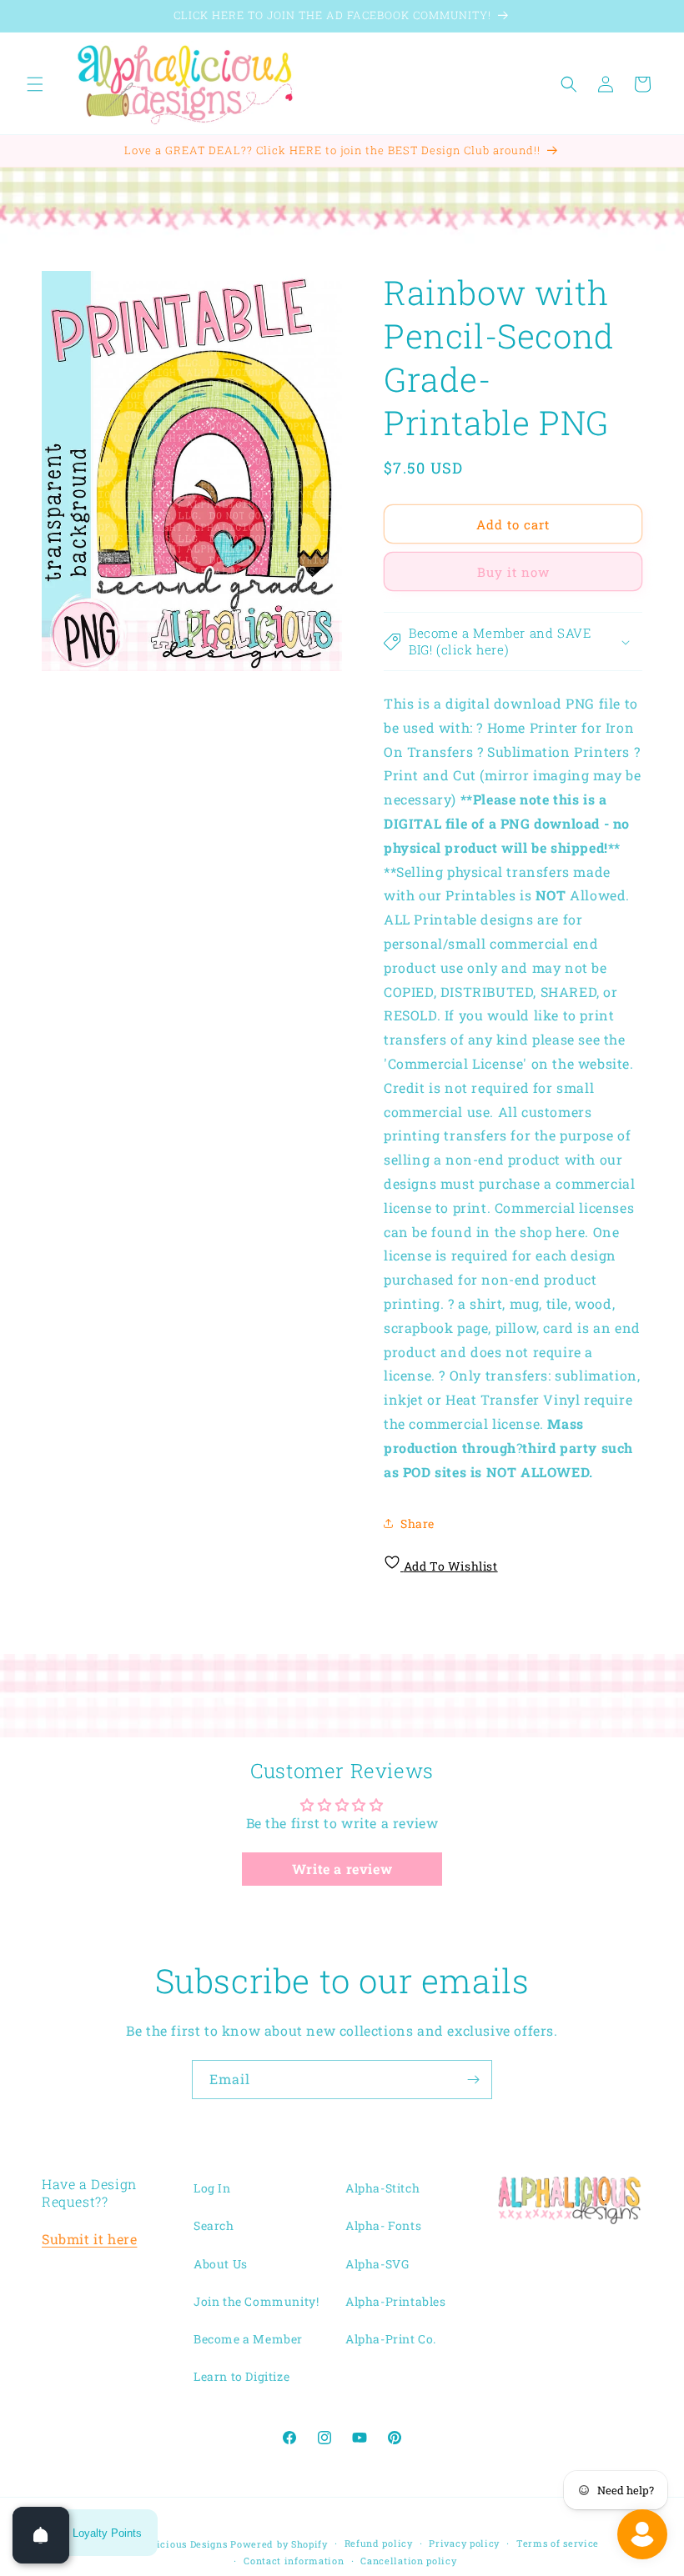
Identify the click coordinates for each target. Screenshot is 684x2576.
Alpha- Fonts (383, 2225)
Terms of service (558, 2543)
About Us (221, 2264)
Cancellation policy (408, 2561)
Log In (212, 2188)
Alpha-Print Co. (391, 2339)
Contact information (294, 2561)
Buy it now (513, 572)
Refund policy (379, 2543)
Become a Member (248, 2339)
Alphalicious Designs (176, 2544)
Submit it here (89, 2239)
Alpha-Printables (396, 2301)
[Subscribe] (473, 2080)
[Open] (41, 2535)
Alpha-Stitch (382, 2188)
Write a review (342, 1869)
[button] (35, 84)
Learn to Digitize (241, 2376)
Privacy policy (464, 2543)
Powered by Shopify (279, 2544)
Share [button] (417, 1524)
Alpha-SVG (377, 2264)
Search (214, 2225)
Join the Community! (256, 2301)
